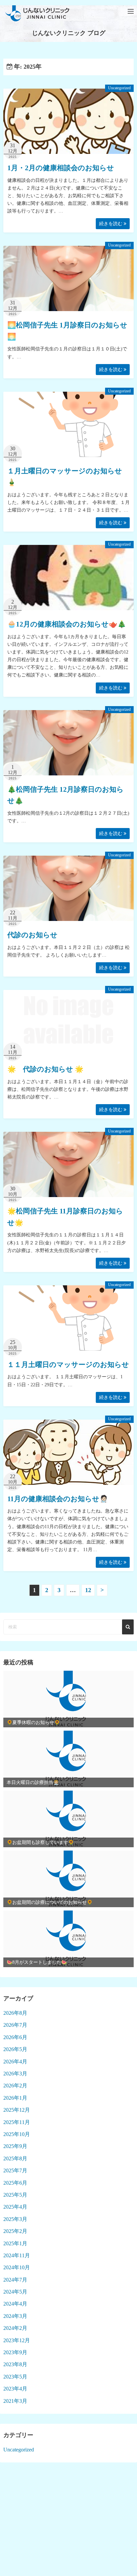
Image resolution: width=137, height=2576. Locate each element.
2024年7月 (15, 2280)
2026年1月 (15, 2098)
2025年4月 (15, 2207)
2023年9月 (15, 2352)
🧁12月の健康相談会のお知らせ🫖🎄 (67, 624)
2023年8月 (15, 2364)
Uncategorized (119, 88)
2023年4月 (15, 2389)
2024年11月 (17, 2255)
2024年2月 (15, 2328)
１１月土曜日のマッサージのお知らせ (68, 1365)
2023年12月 (17, 2340)
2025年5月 (15, 2195)
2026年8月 (15, 2013)
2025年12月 (17, 2110)
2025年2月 (15, 2231)
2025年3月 (15, 2219)
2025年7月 (15, 2170)
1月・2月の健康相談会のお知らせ (61, 168)
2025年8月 (15, 2158)
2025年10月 (17, 2134)
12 (88, 1590)
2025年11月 (17, 2122)
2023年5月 (15, 2377)
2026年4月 (15, 2062)
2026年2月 (15, 2086)
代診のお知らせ (32, 935)
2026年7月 (15, 2025)
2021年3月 (15, 2401)
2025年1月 (15, 2243)
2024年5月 (15, 2292)
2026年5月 (15, 2049)
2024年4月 (15, 2304)
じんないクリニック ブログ (69, 33)
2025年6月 (15, 2183)
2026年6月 (15, 2037)
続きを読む (111, 224)
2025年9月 (15, 2146)
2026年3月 (15, 2074)
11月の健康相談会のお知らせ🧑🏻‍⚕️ (58, 1499)
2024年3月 (15, 2316)
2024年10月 (17, 2267)
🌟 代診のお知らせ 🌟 (45, 1069)
